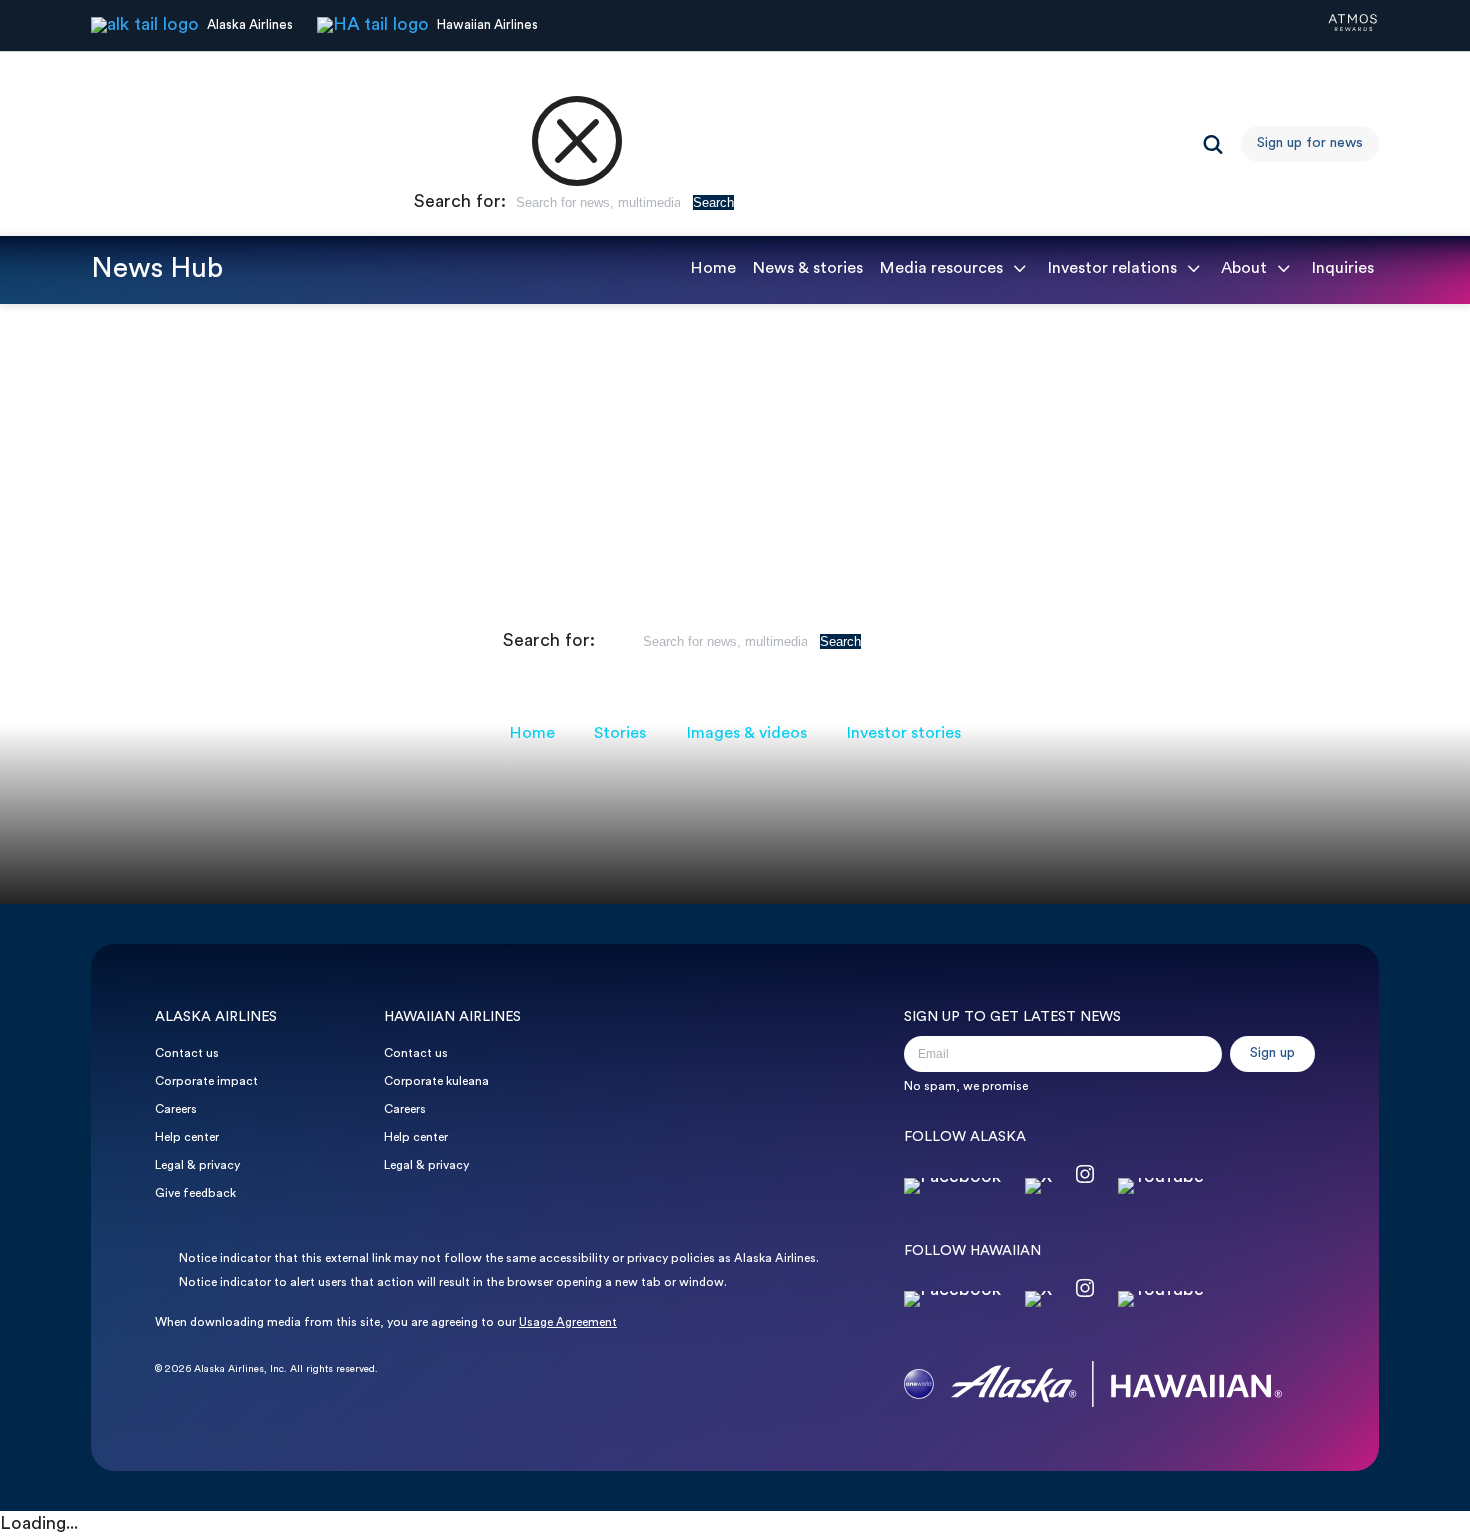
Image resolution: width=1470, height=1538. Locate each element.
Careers (176, 1110)
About (1244, 269)
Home (713, 269)
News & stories (807, 269)
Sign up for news (1310, 143)
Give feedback (195, 1194)
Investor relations (1112, 269)
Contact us (187, 1054)
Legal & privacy (197, 1166)
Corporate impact (206, 1082)
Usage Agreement (568, 1323)
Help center (187, 1138)
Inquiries (1342, 269)
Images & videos (746, 734)
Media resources (941, 269)
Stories (620, 734)
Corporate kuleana (436, 1082)
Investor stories (903, 734)
